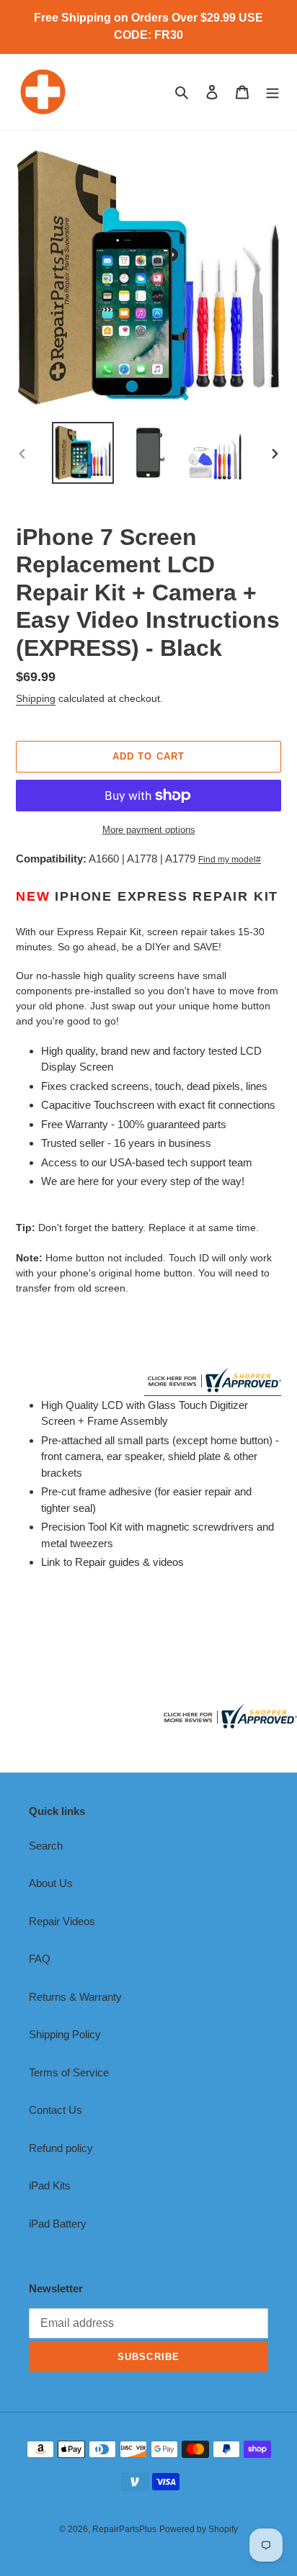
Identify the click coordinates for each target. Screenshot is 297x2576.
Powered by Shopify (199, 2529)
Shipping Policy (65, 2034)
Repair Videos (62, 1921)
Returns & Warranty (75, 1997)
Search (46, 1846)
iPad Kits (50, 2185)
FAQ (40, 1959)
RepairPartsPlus (124, 2529)
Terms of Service (69, 2072)
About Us (51, 1883)
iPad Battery (58, 2224)
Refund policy (61, 2148)
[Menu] (272, 92)
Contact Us (56, 2110)
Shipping (36, 698)
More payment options (149, 830)
